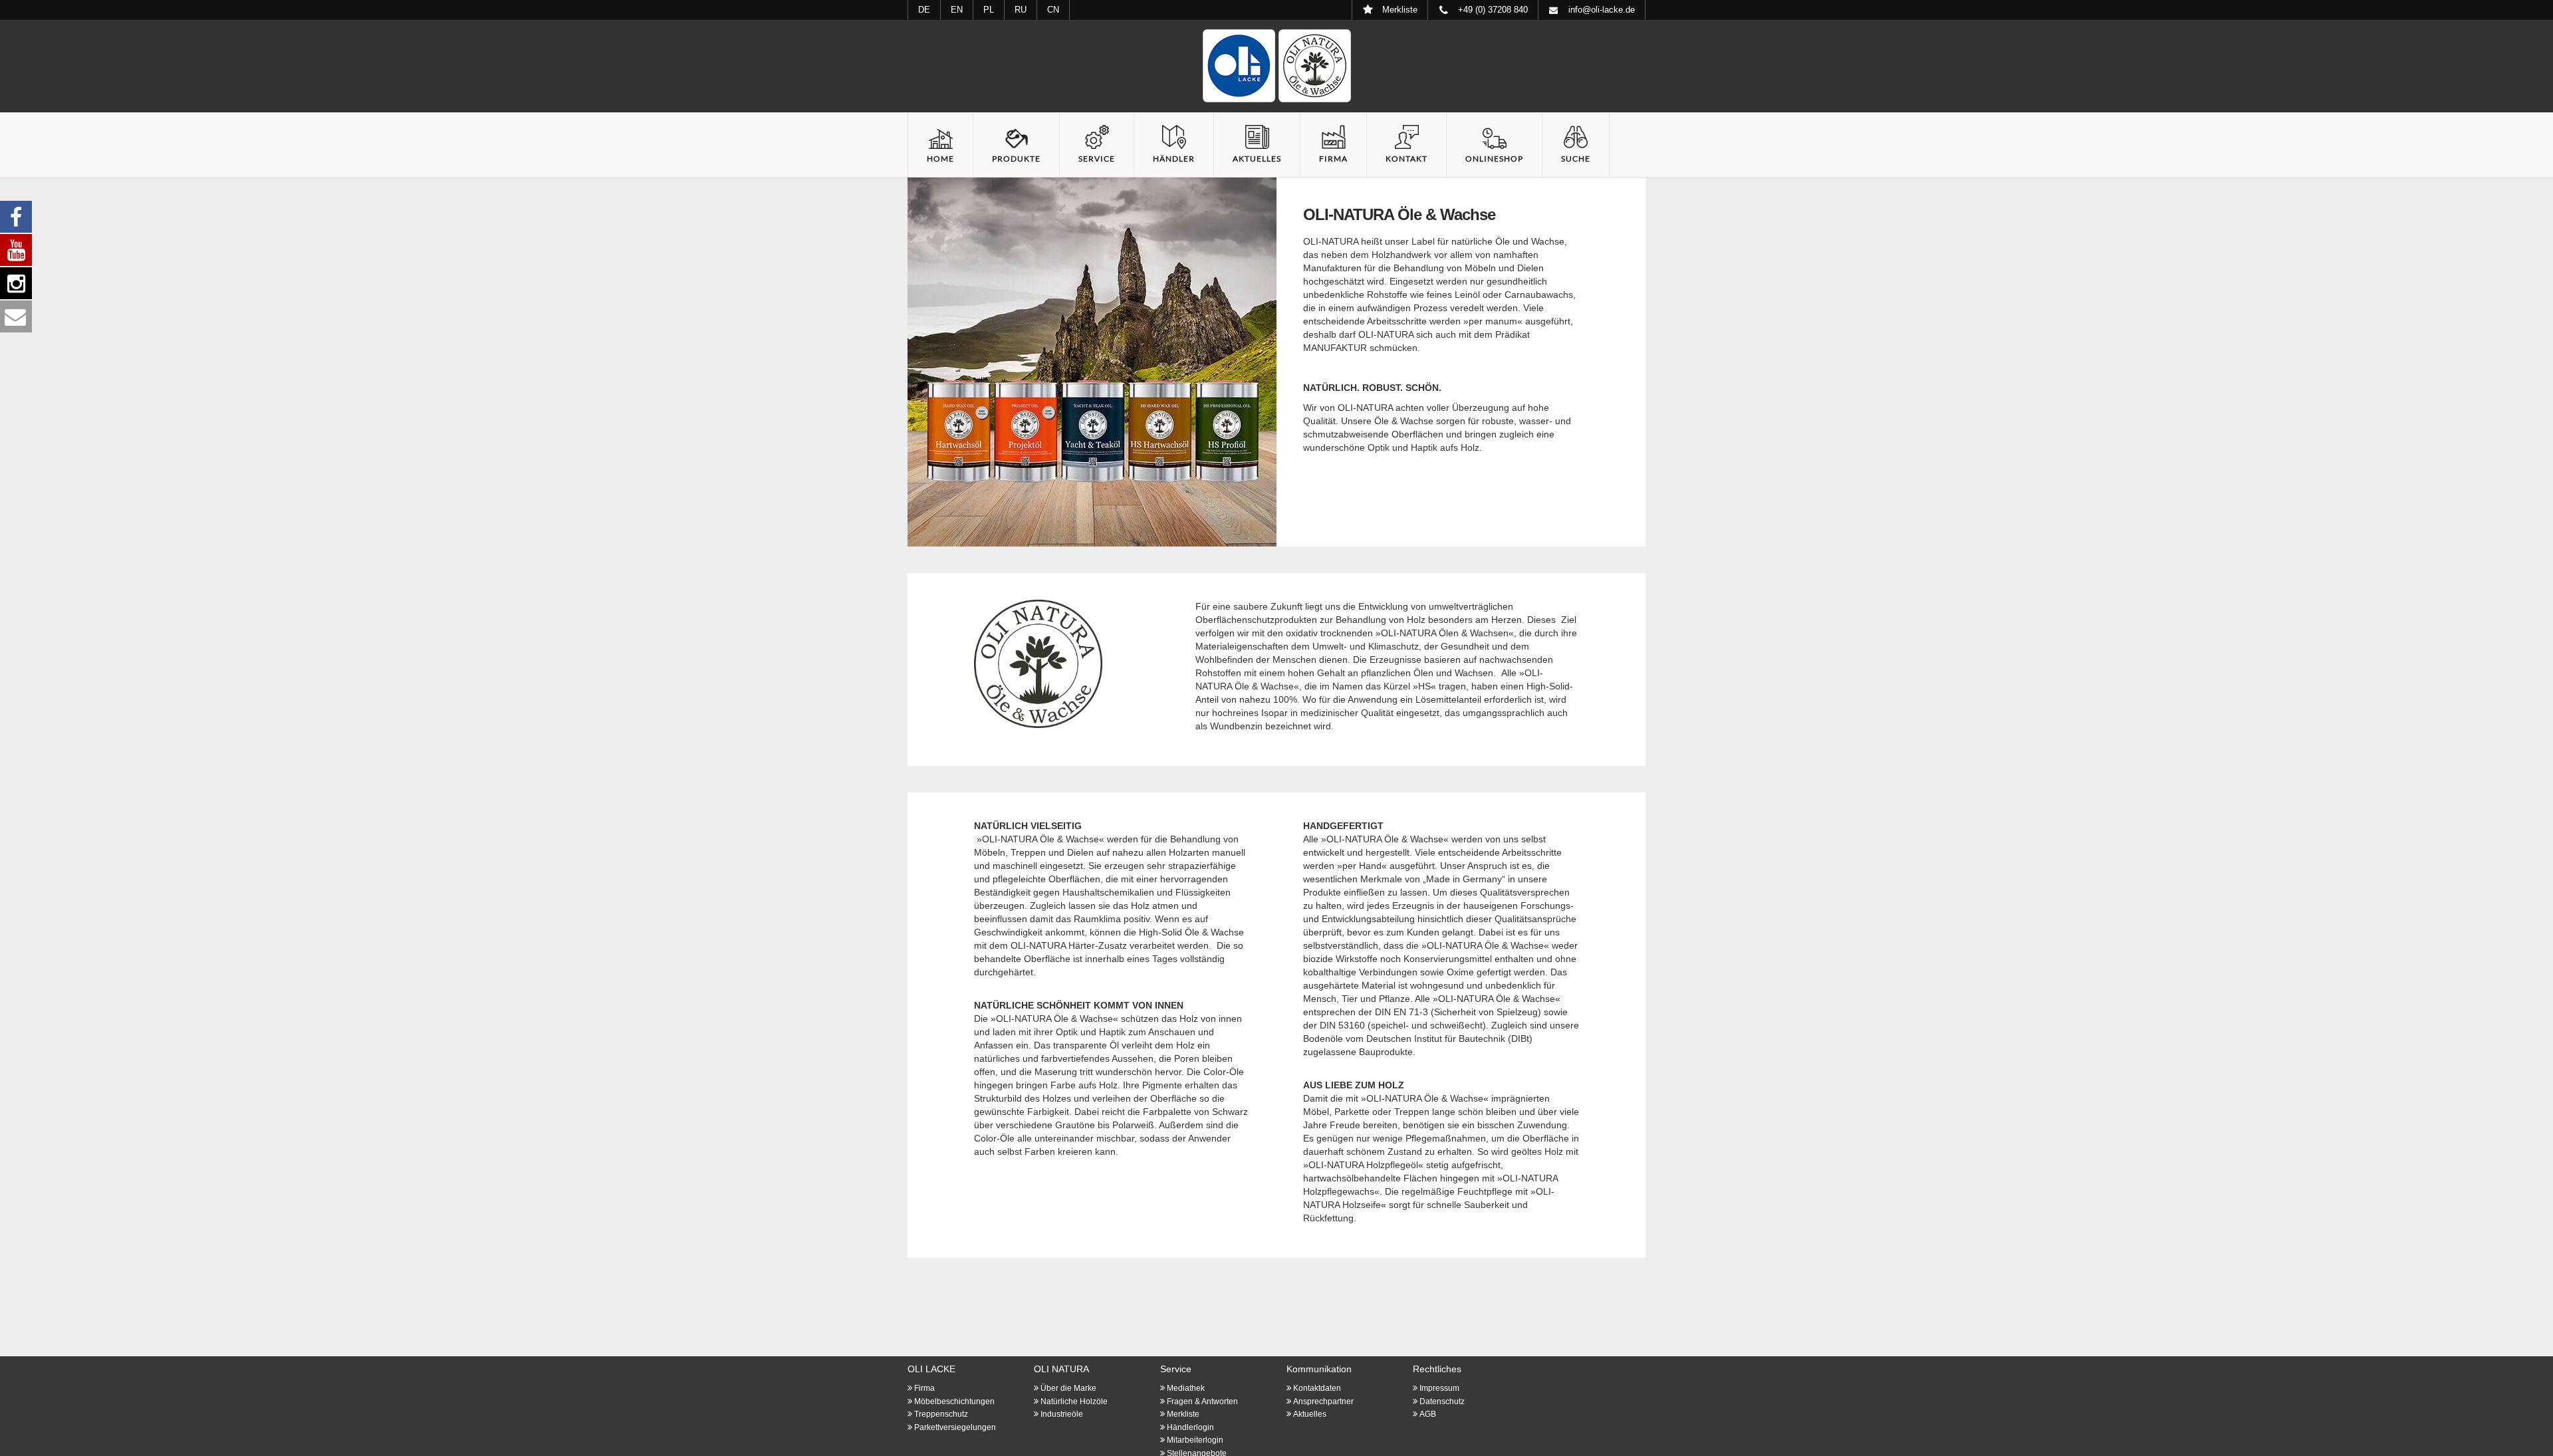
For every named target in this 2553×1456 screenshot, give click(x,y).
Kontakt (1406, 159)
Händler (1174, 159)
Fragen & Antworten (1202, 1401)
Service (1097, 159)
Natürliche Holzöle (1074, 1401)
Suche (1576, 159)
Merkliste (1183, 1414)
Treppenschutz (941, 1414)
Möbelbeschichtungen (954, 1401)
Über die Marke (1068, 1388)
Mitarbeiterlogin (1195, 1440)
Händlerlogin (1190, 1427)
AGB (1428, 1414)
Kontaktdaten (1317, 1388)
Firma (1333, 159)
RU (1021, 10)
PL (989, 10)
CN (1053, 10)
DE (924, 10)
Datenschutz (1442, 1401)
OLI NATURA (1061, 1369)
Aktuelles (1257, 159)
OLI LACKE (931, 1369)
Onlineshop (1494, 159)
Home (940, 159)
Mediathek (1186, 1388)
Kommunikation (1319, 1369)
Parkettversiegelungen (955, 1427)
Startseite (1276, 66)
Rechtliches (1437, 1369)
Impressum (1439, 1388)
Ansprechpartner (1323, 1401)
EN (957, 10)
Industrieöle (1062, 1414)
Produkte (1016, 159)
